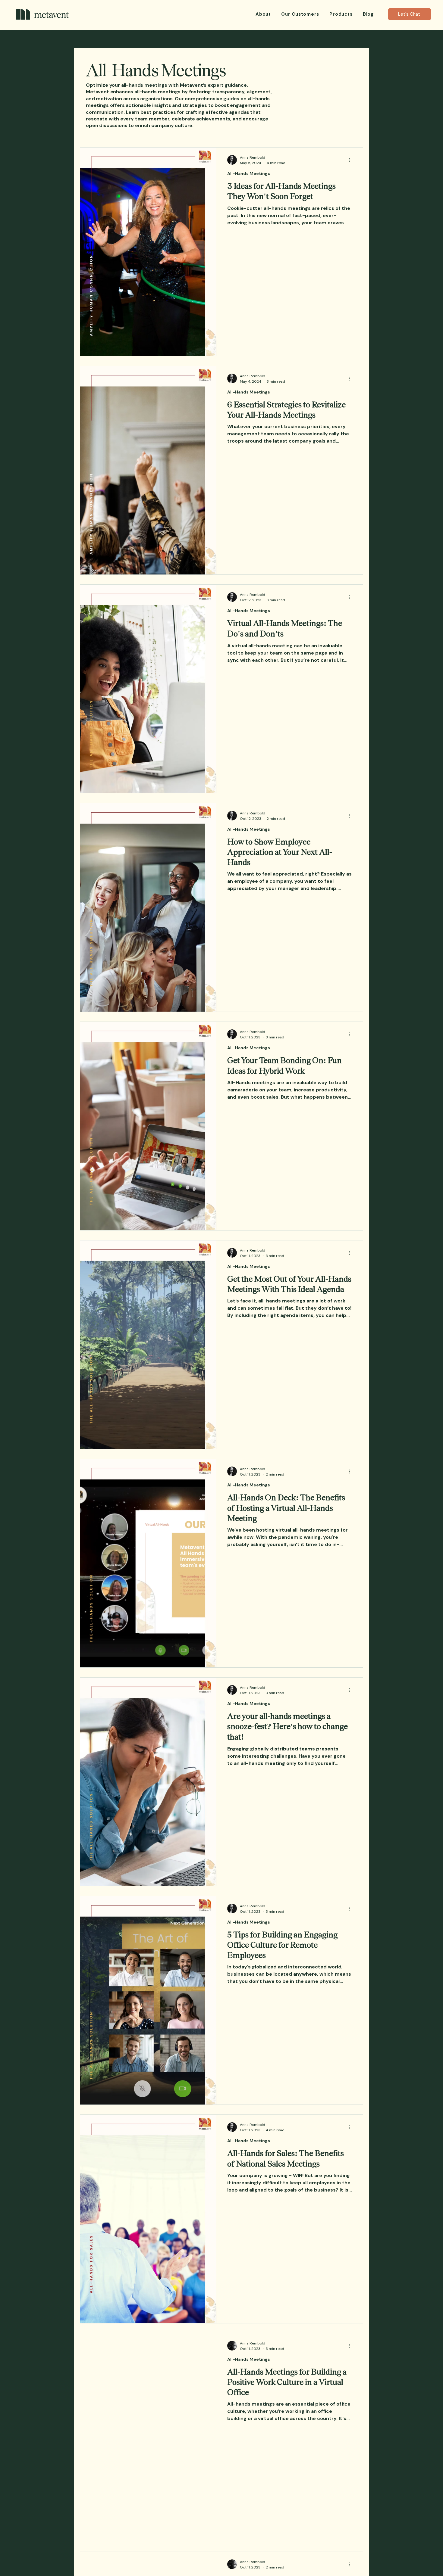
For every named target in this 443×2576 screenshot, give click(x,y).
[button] (341, 14)
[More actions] (351, 160)
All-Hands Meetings (249, 173)
